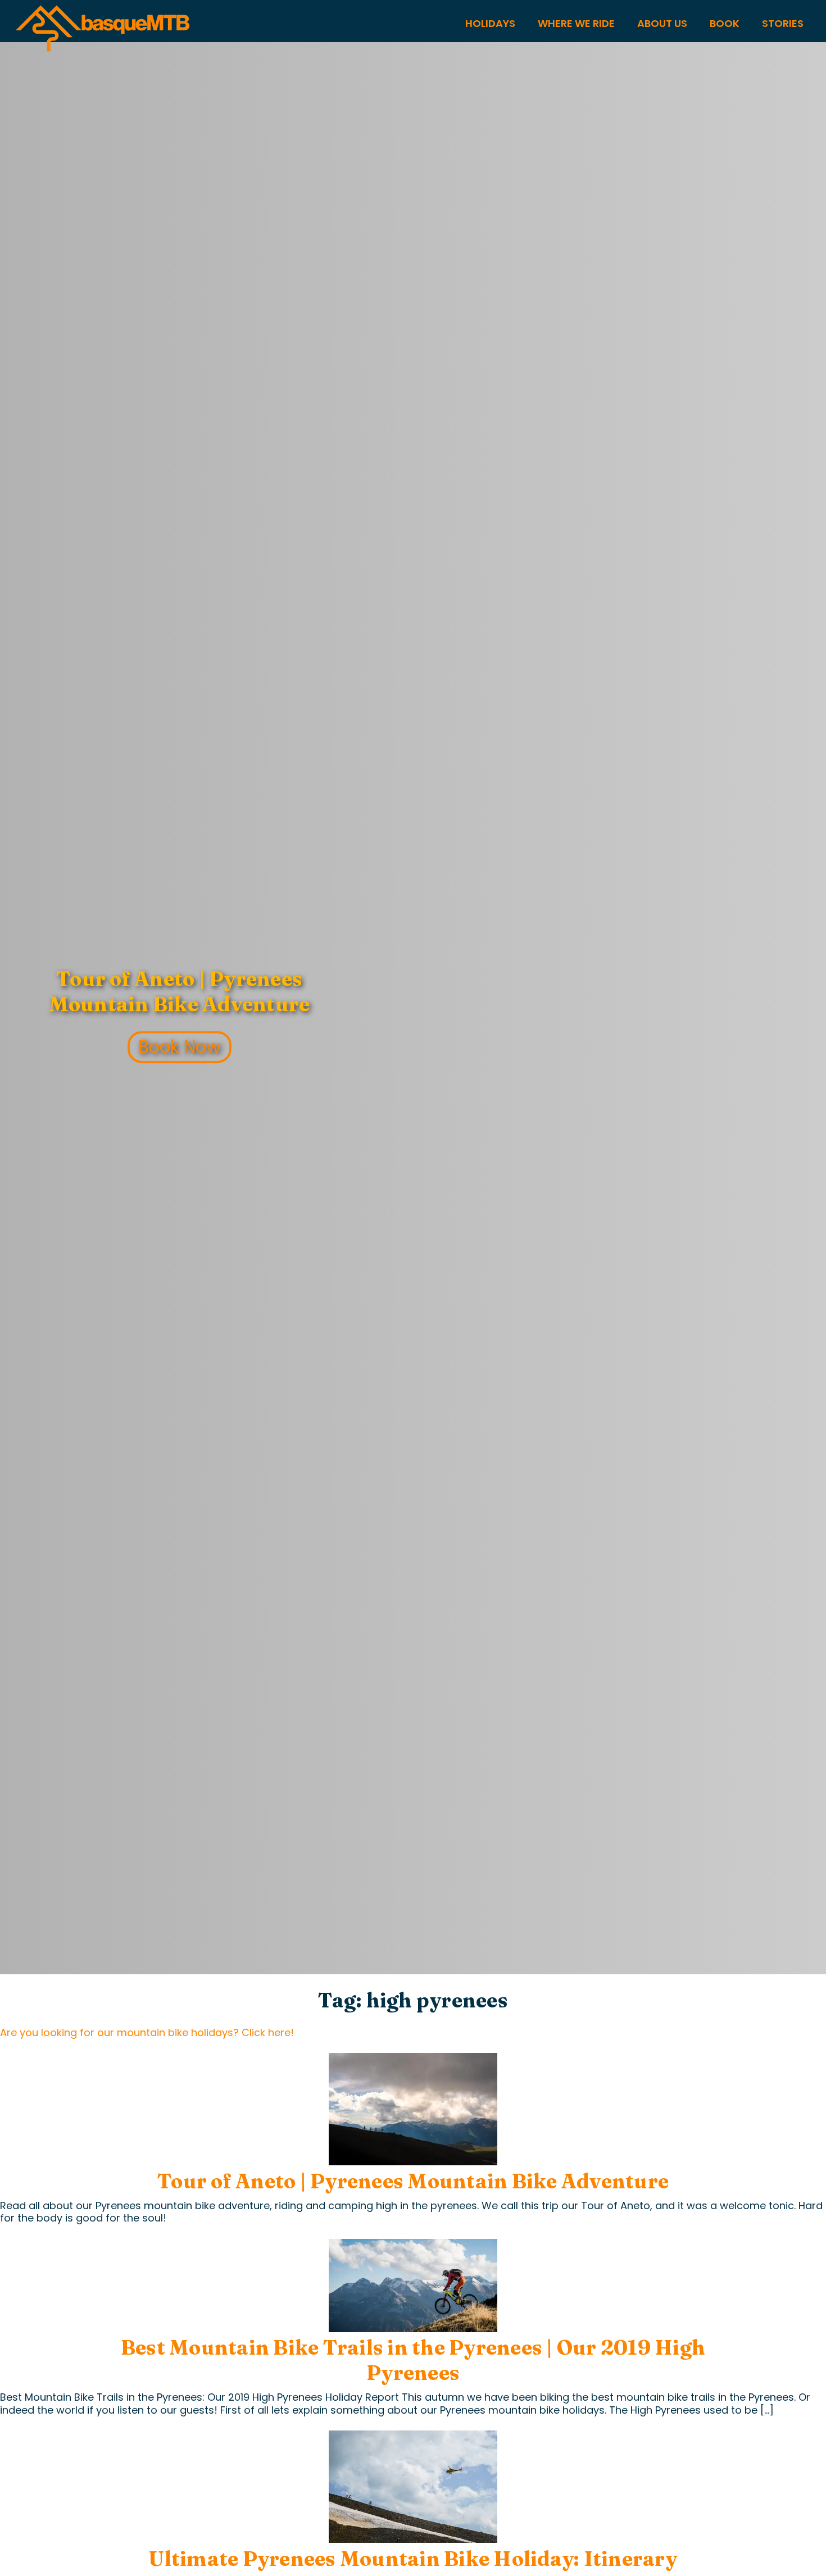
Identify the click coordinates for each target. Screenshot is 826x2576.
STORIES (783, 23)
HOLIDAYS (490, 23)
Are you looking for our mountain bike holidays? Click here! (147, 2032)
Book (725, 23)
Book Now (180, 1047)
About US (662, 23)
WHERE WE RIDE (576, 23)
